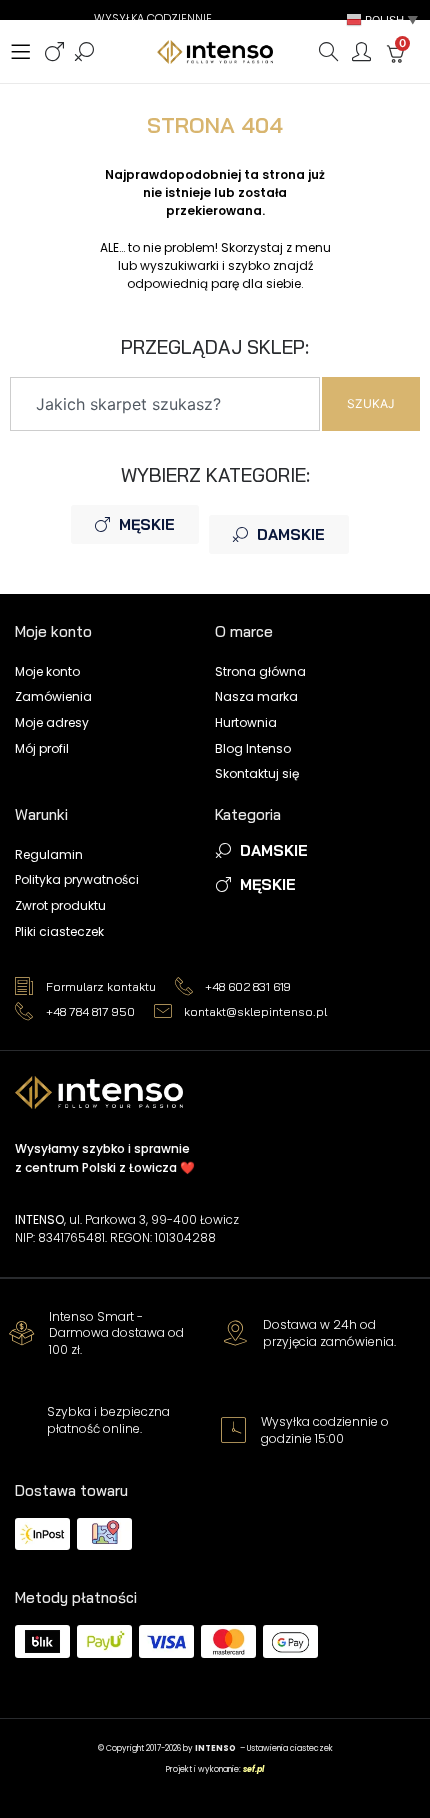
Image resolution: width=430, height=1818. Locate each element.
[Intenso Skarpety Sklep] (215, 51)
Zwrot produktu (60, 905)
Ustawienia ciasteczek (290, 1748)
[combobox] (165, 404)
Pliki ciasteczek (59, 931)
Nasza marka (256, 696)
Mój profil (42, 748)
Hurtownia (246, 722)
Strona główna (260, 671)
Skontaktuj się (257, 773)
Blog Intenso (253, 748)
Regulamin (49, 854)
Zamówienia (53, 696)
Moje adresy (52, 722)
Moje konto (47, 671)
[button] (384, 19)
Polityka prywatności (77, 879)
